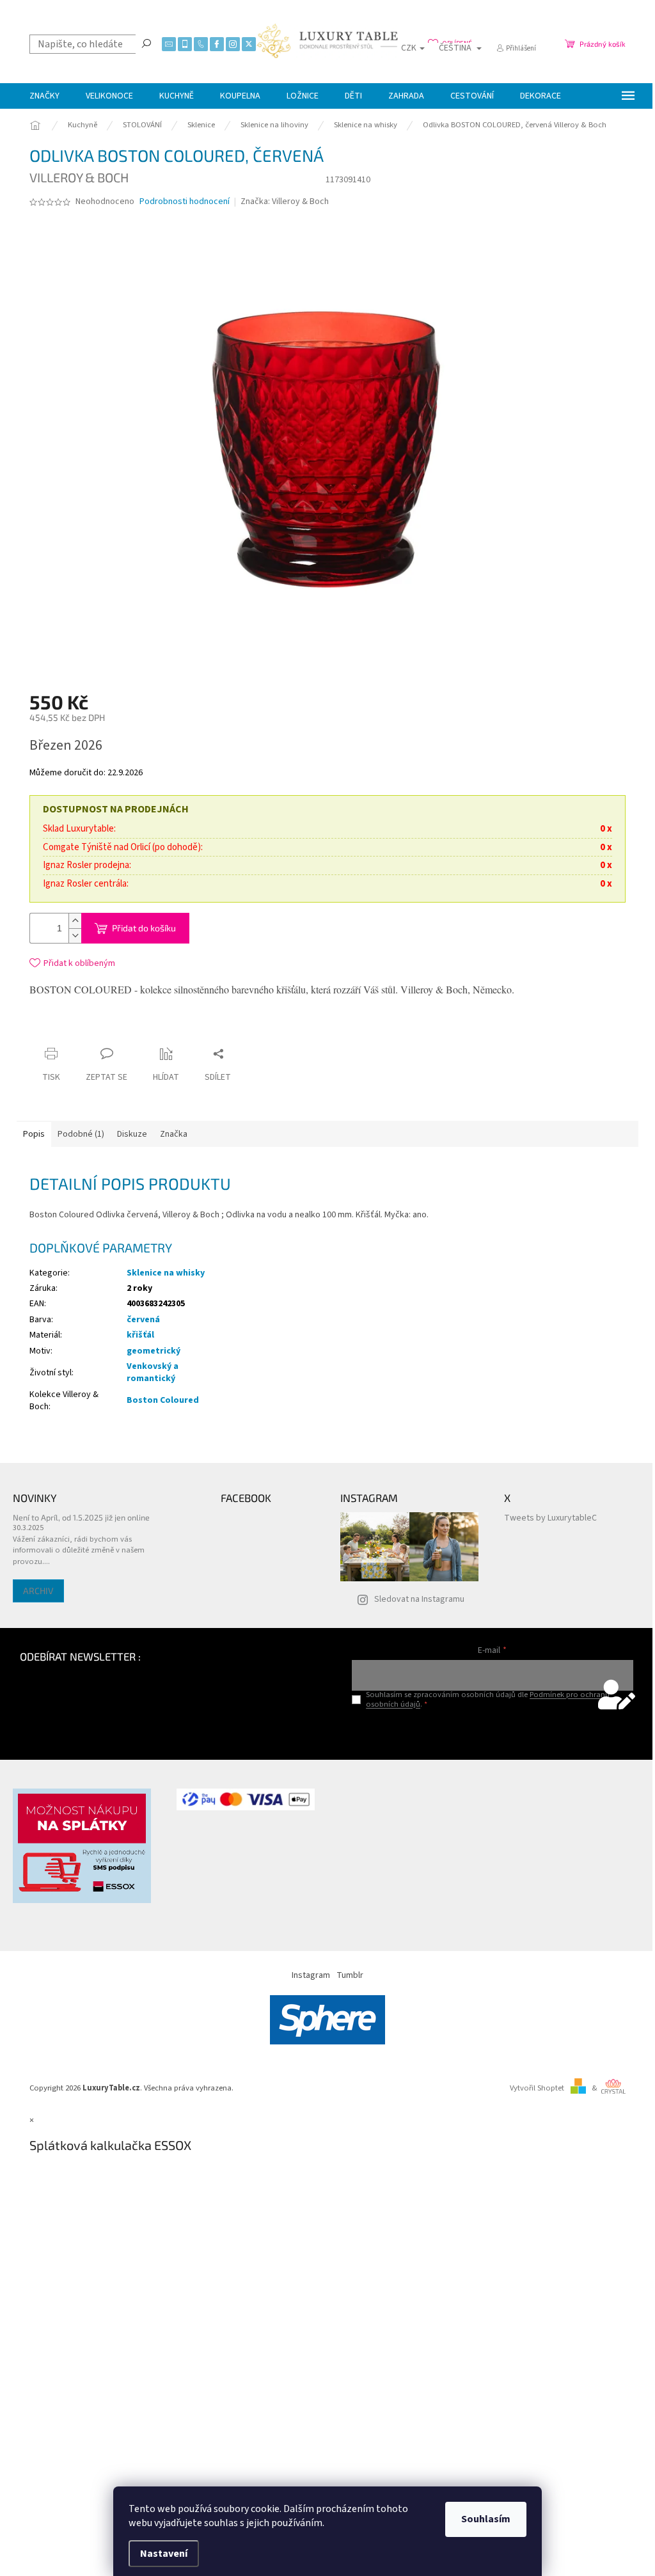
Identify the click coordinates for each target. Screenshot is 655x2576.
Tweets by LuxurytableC (550, 1518)
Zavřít (147, 1029)
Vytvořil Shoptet (537, 2088)
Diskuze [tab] (132, 1134)
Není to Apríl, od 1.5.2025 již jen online (81, 1517)
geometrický (154, 1351)
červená (143, 1320)
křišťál (140, 1335)
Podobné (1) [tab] (81, 1134)
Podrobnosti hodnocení (185, 202)
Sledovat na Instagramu (419, 1599)
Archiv (38, 1591)
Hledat (146, 43)
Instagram (311, 1975)
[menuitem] (44, 96)
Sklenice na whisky (166, 1273)
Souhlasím (486, 2519)
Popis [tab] (34, 1134)
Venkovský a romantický (153, 1372)
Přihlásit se (492, 1731)
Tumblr (350, 1975)
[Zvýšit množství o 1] (75, 921)
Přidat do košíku (144, 928)
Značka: (285, 201)
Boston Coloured (163, 1400)
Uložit (105, 1032)
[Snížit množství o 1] (75, 936)
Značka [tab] (174, 1134)
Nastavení (164, 2554)
